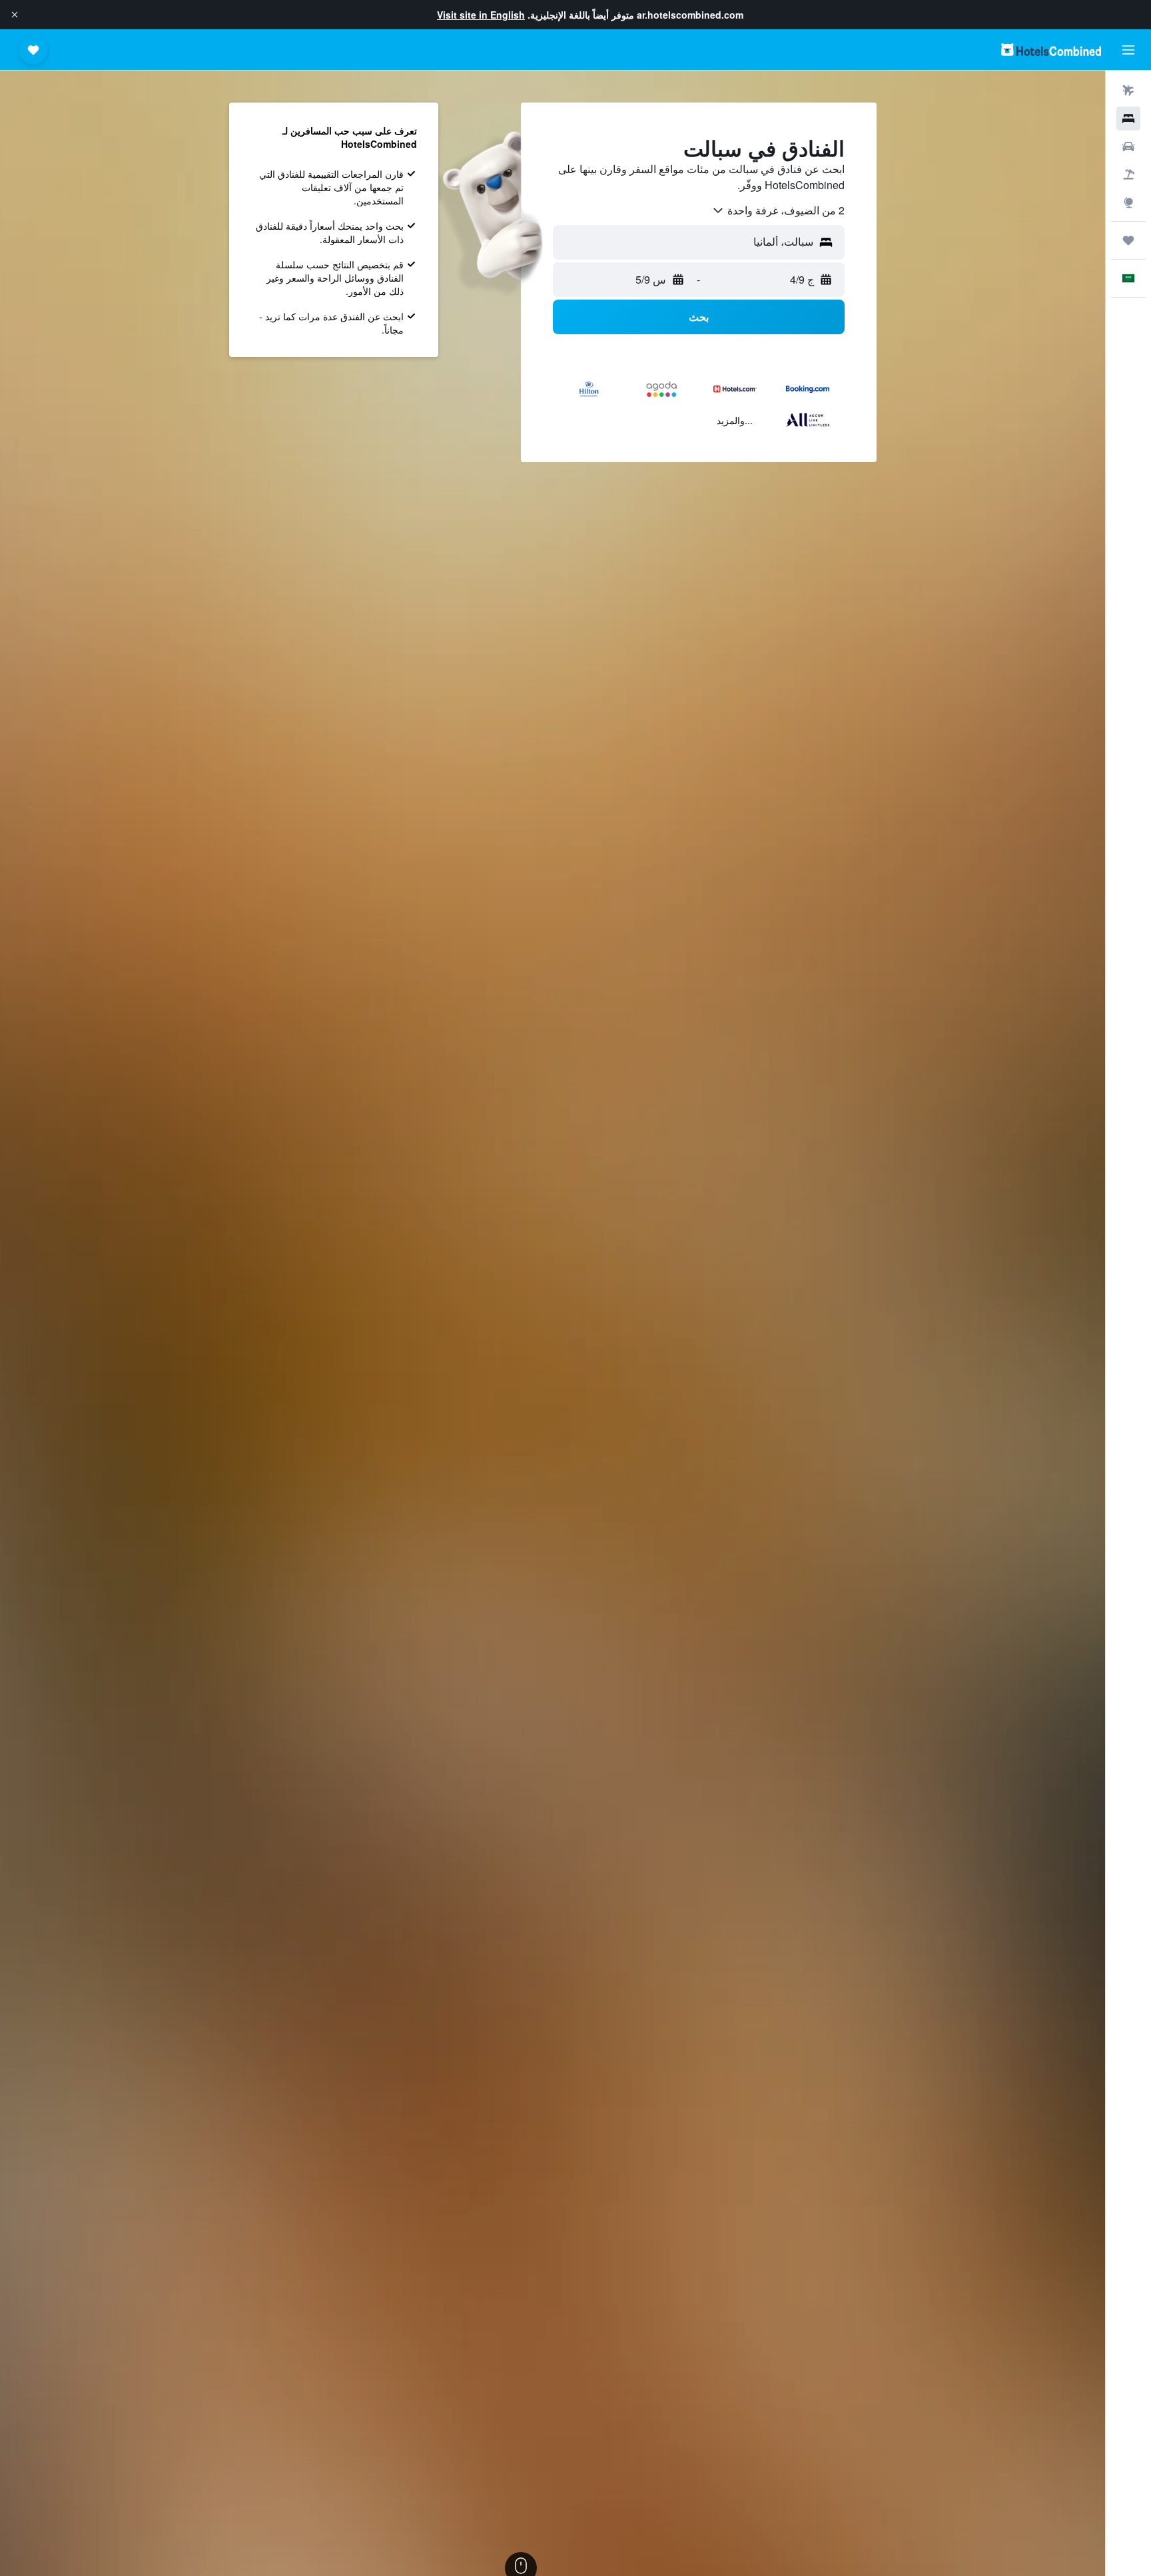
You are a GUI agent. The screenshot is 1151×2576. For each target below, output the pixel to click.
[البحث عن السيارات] (1128, 146)
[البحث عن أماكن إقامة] (1128, 119)
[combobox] (778, 210)
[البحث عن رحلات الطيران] (1128, 91)
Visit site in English (481, 15)
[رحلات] (1128, 240)
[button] (15, 15)
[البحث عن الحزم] (1128, 174)
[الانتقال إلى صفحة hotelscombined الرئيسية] (1051, 50)
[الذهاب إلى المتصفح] (1128, 202)
